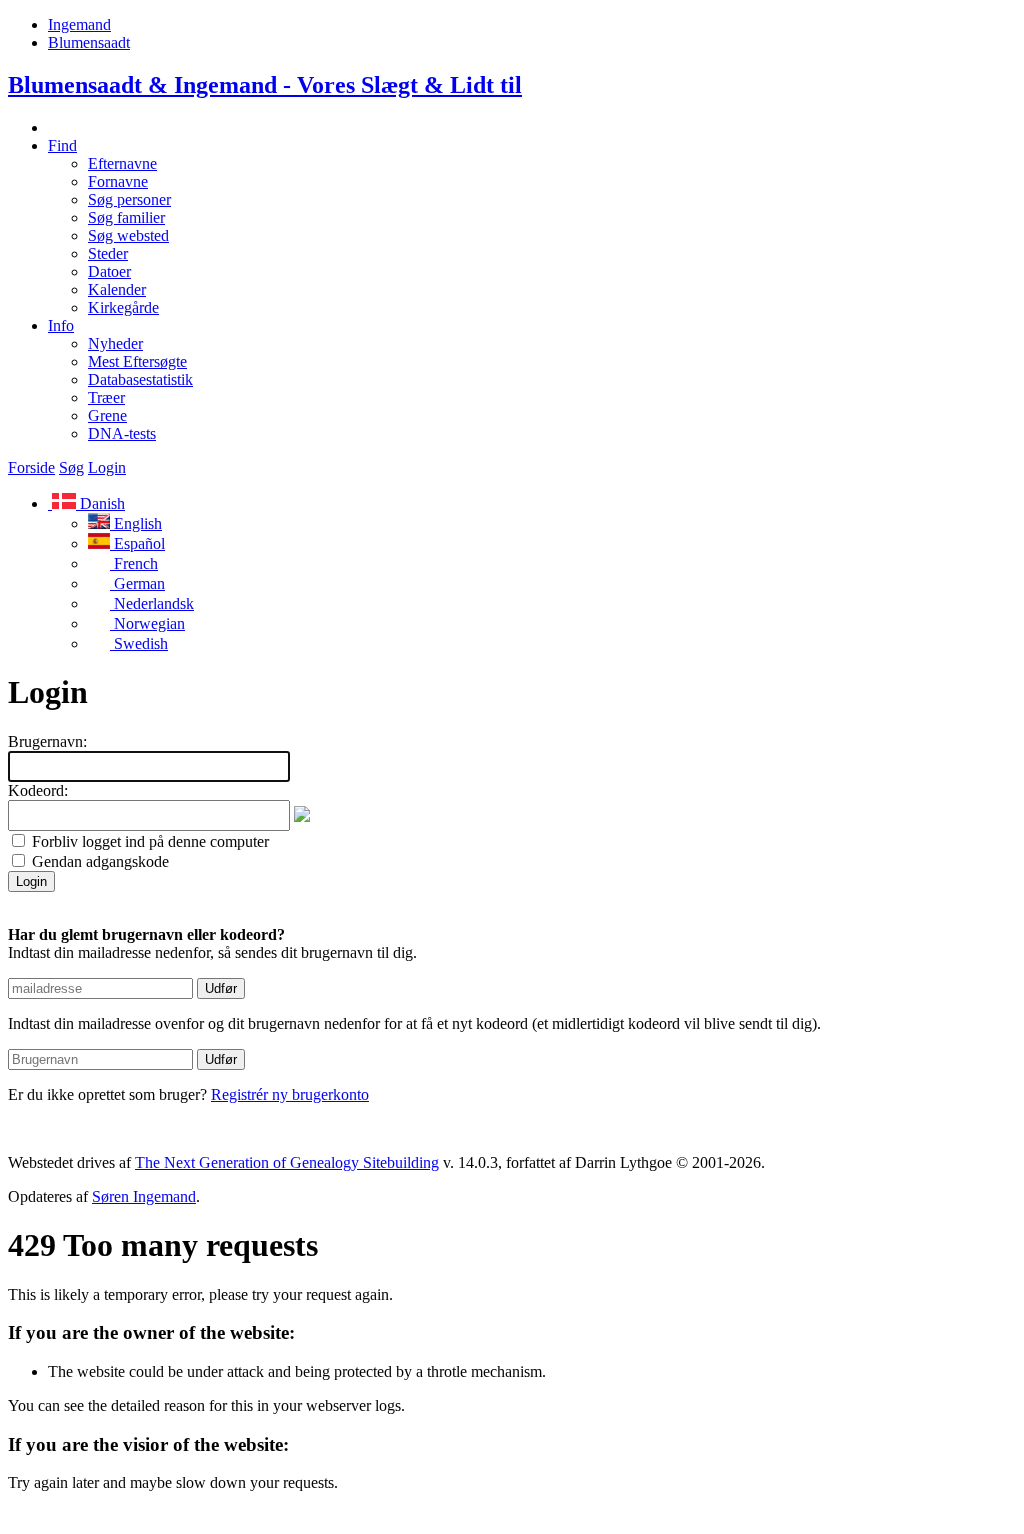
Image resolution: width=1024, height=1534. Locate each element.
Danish (100, 503)
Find (62, 145)
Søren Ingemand (144, 1196)
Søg (71, 467)
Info (61, 325)
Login (107, 467)
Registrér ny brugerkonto (290, 1094)
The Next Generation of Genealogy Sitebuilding (287, 1162)
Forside (31, 467)
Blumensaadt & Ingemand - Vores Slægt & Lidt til (265, 85)
